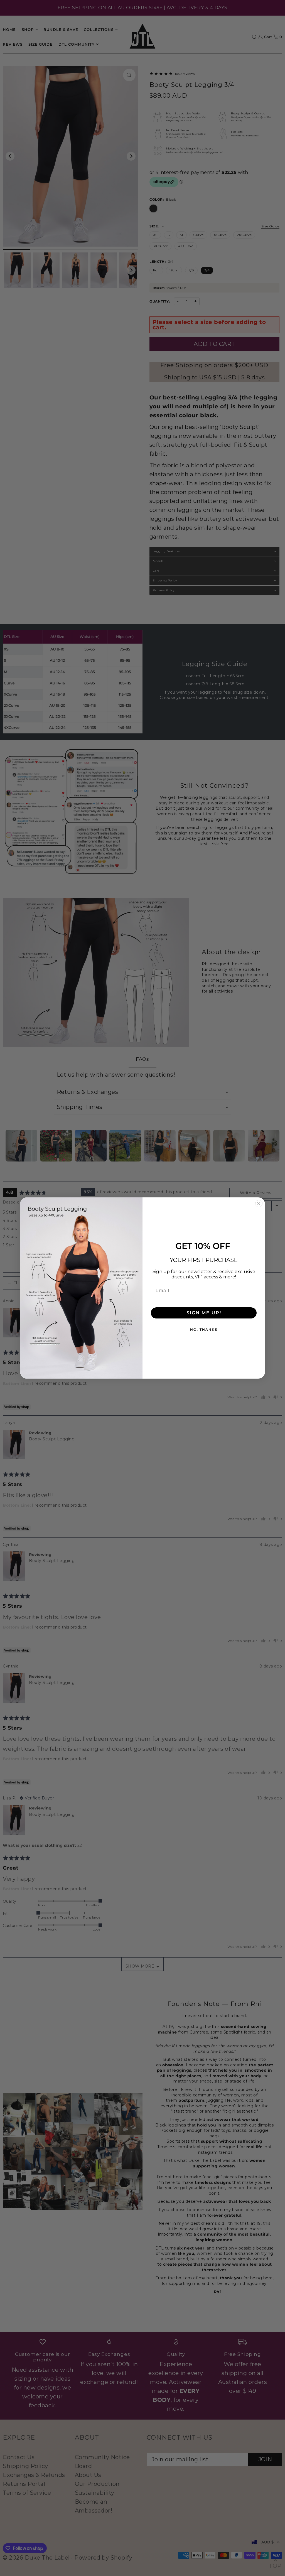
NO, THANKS (204, 1329)
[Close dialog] (259, 1204)
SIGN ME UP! (204, 1313)
